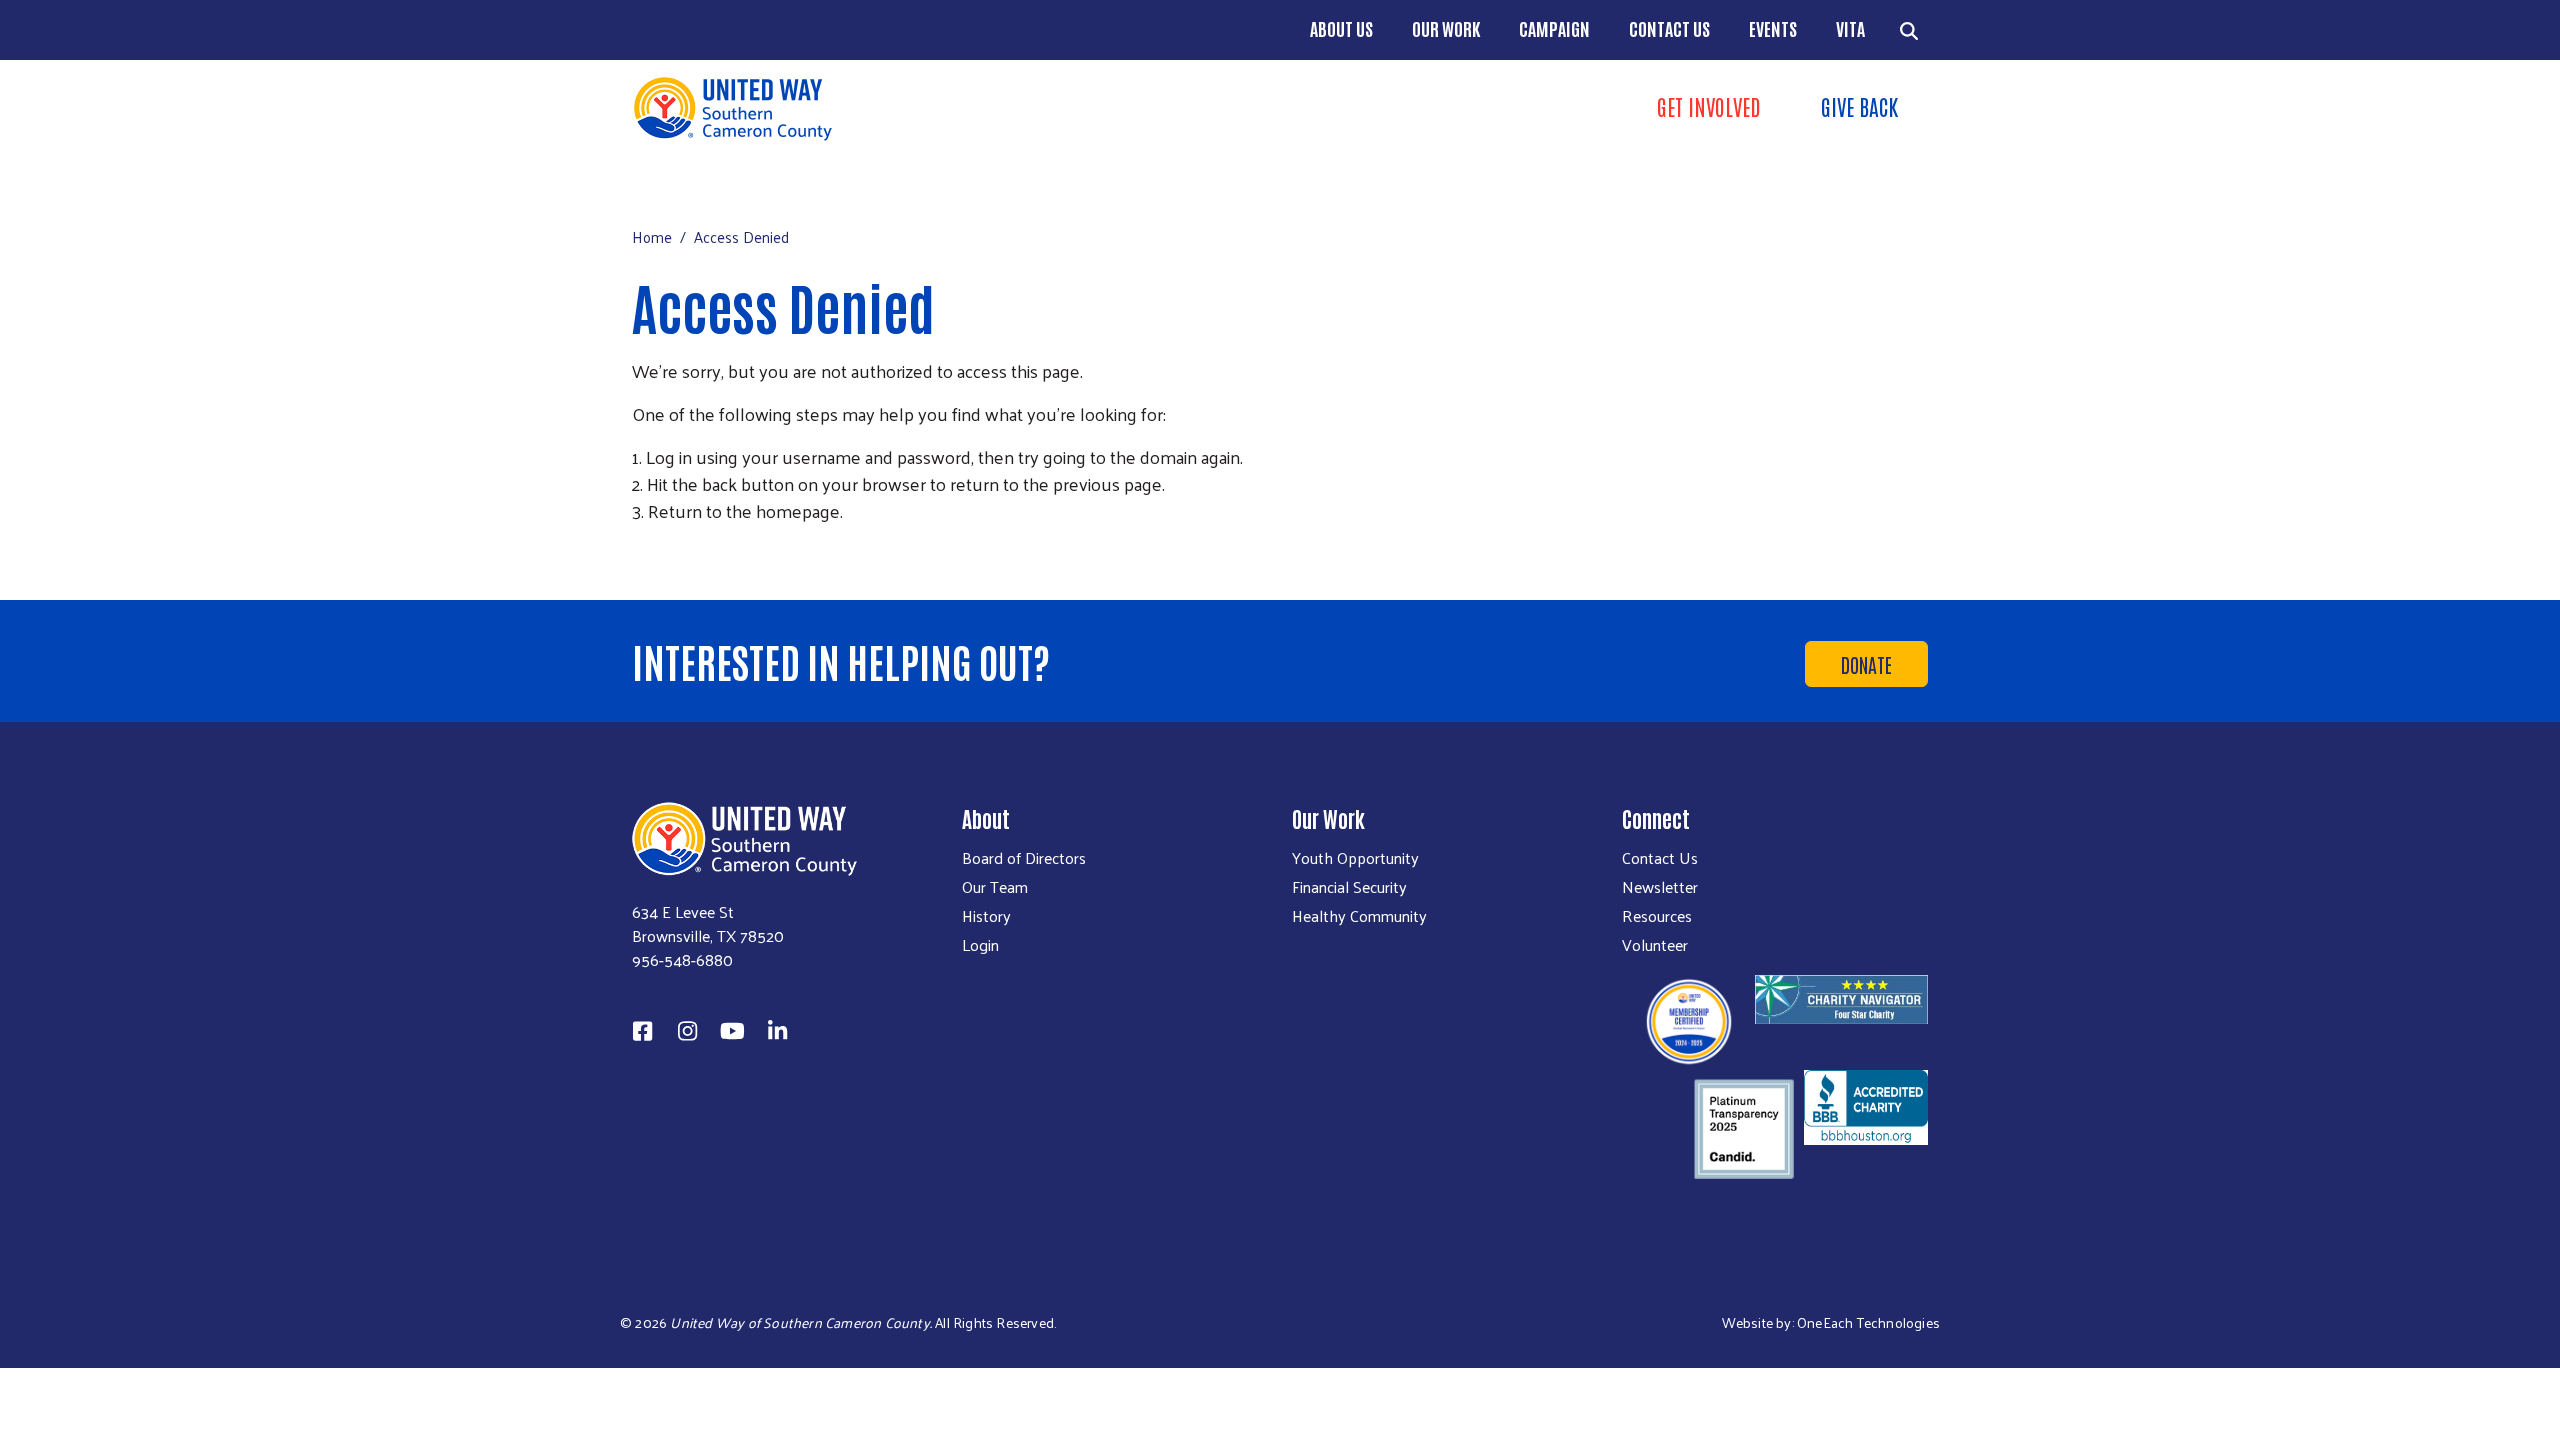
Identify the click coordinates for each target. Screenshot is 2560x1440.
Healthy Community (1359, 916)
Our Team (995, 887)
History (986, 916)
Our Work (1446, 28)
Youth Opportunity (1355, 858)
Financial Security (1349, 887)
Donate (1866, 664)
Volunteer (1655, 945)
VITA (1850, 28)
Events (1773, 28)
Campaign (1554, 28)
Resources (1657, 916)
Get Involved (1709, 106)
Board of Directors (1024, 858)
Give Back (1859, 106)
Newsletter (1660, 887)
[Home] (950, 108)
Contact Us (1669, 28)
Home (652, 236)
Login (980, 945)
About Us (1341, 28)
